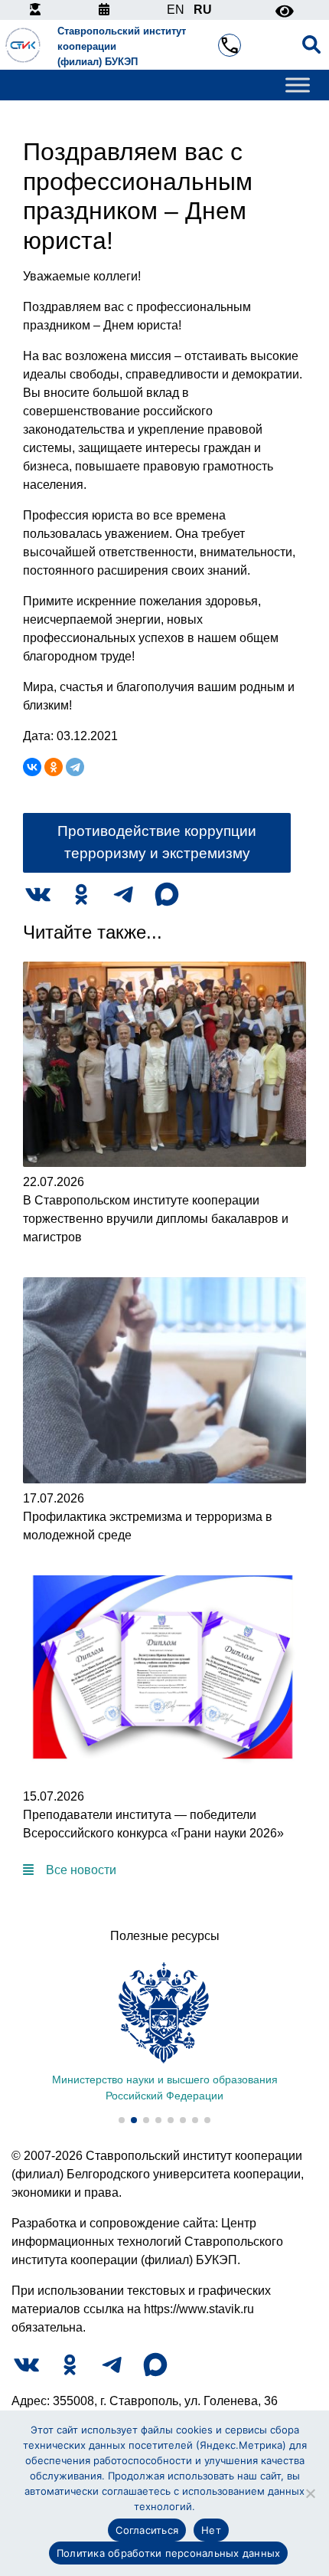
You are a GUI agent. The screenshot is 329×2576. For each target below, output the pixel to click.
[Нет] (310, 2493)
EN (176, 10)
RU (203, 10)
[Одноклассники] (54, 767)
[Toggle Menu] (298, 85)
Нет (211, 2530)
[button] (122, 2120)
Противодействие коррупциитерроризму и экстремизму (157, 842)
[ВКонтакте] (32, 767)
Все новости (81, 1870)
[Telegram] (75, 767)
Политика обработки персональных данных (169, 2553)
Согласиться (147, 2530)
